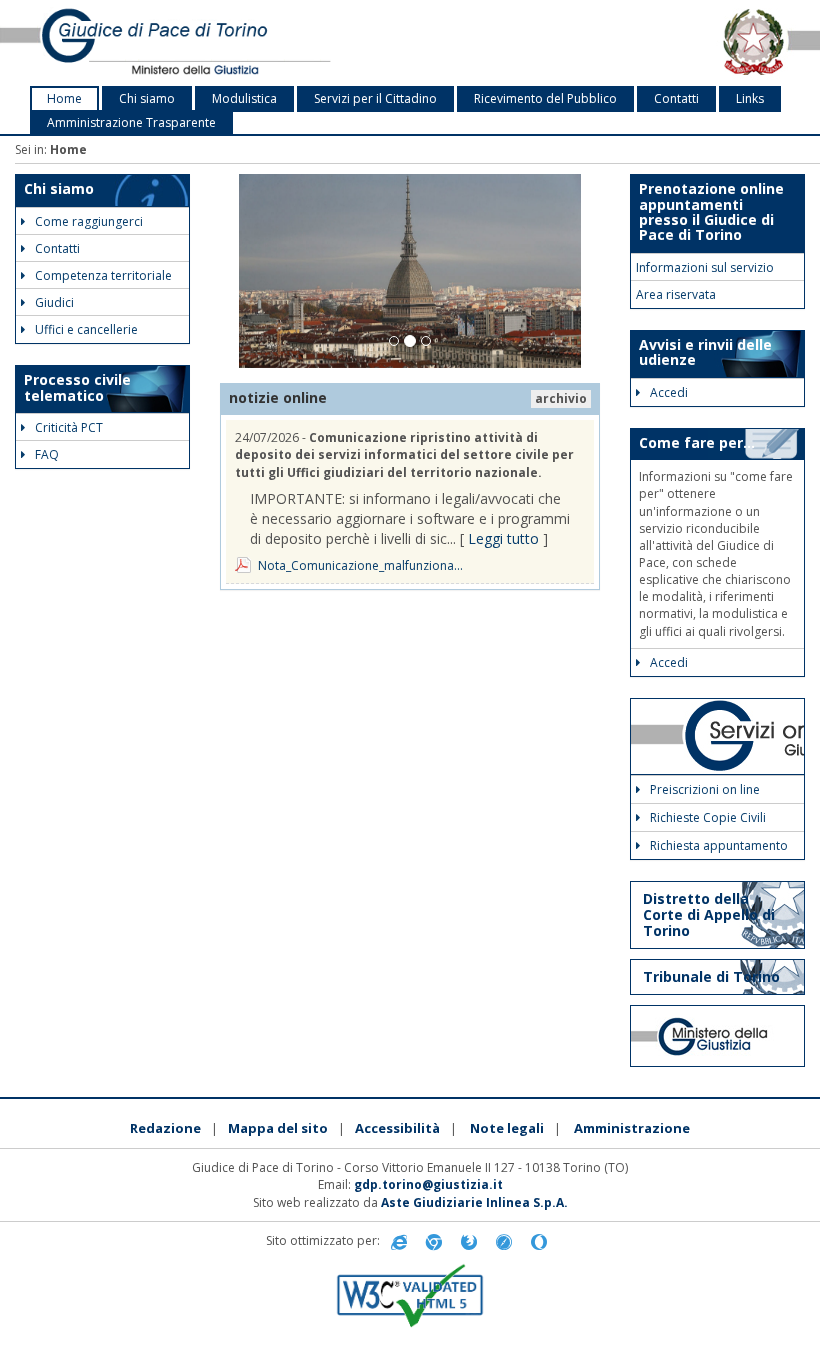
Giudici (54, 302)
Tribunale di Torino (711, 976)
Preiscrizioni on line (705, 789)
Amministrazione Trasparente (131, 122)
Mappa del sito (278, 1128)
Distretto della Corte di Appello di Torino (709, 914)
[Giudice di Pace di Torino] (171, 43)
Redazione (165, 1128)
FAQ (47, 454)
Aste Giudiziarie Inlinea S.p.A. (474, 1202)
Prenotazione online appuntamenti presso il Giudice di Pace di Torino (711, 211)
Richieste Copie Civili (708, 817)
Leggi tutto (503, 538)
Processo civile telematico (77, 387)
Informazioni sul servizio (705, 267)
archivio (561, 398)
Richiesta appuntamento (719, 845)
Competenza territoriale (103, 275)
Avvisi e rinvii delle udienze (705, 352)
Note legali (507, 1128)
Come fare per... (697, 442)
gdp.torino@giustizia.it (428, 1184)
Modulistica (244, 98)
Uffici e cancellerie (86, 329)
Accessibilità (397, 1128)
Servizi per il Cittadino (375, 98)
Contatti (676, 98)
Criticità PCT (69, 427)
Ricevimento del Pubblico (545, 98)
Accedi (669, 392)
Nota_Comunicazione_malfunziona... (360, 565)
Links (750, 98)
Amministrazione (632, 1128)
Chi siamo (147, 98)
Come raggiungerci (89, 221)
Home (64, 98)
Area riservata (676, 294)
